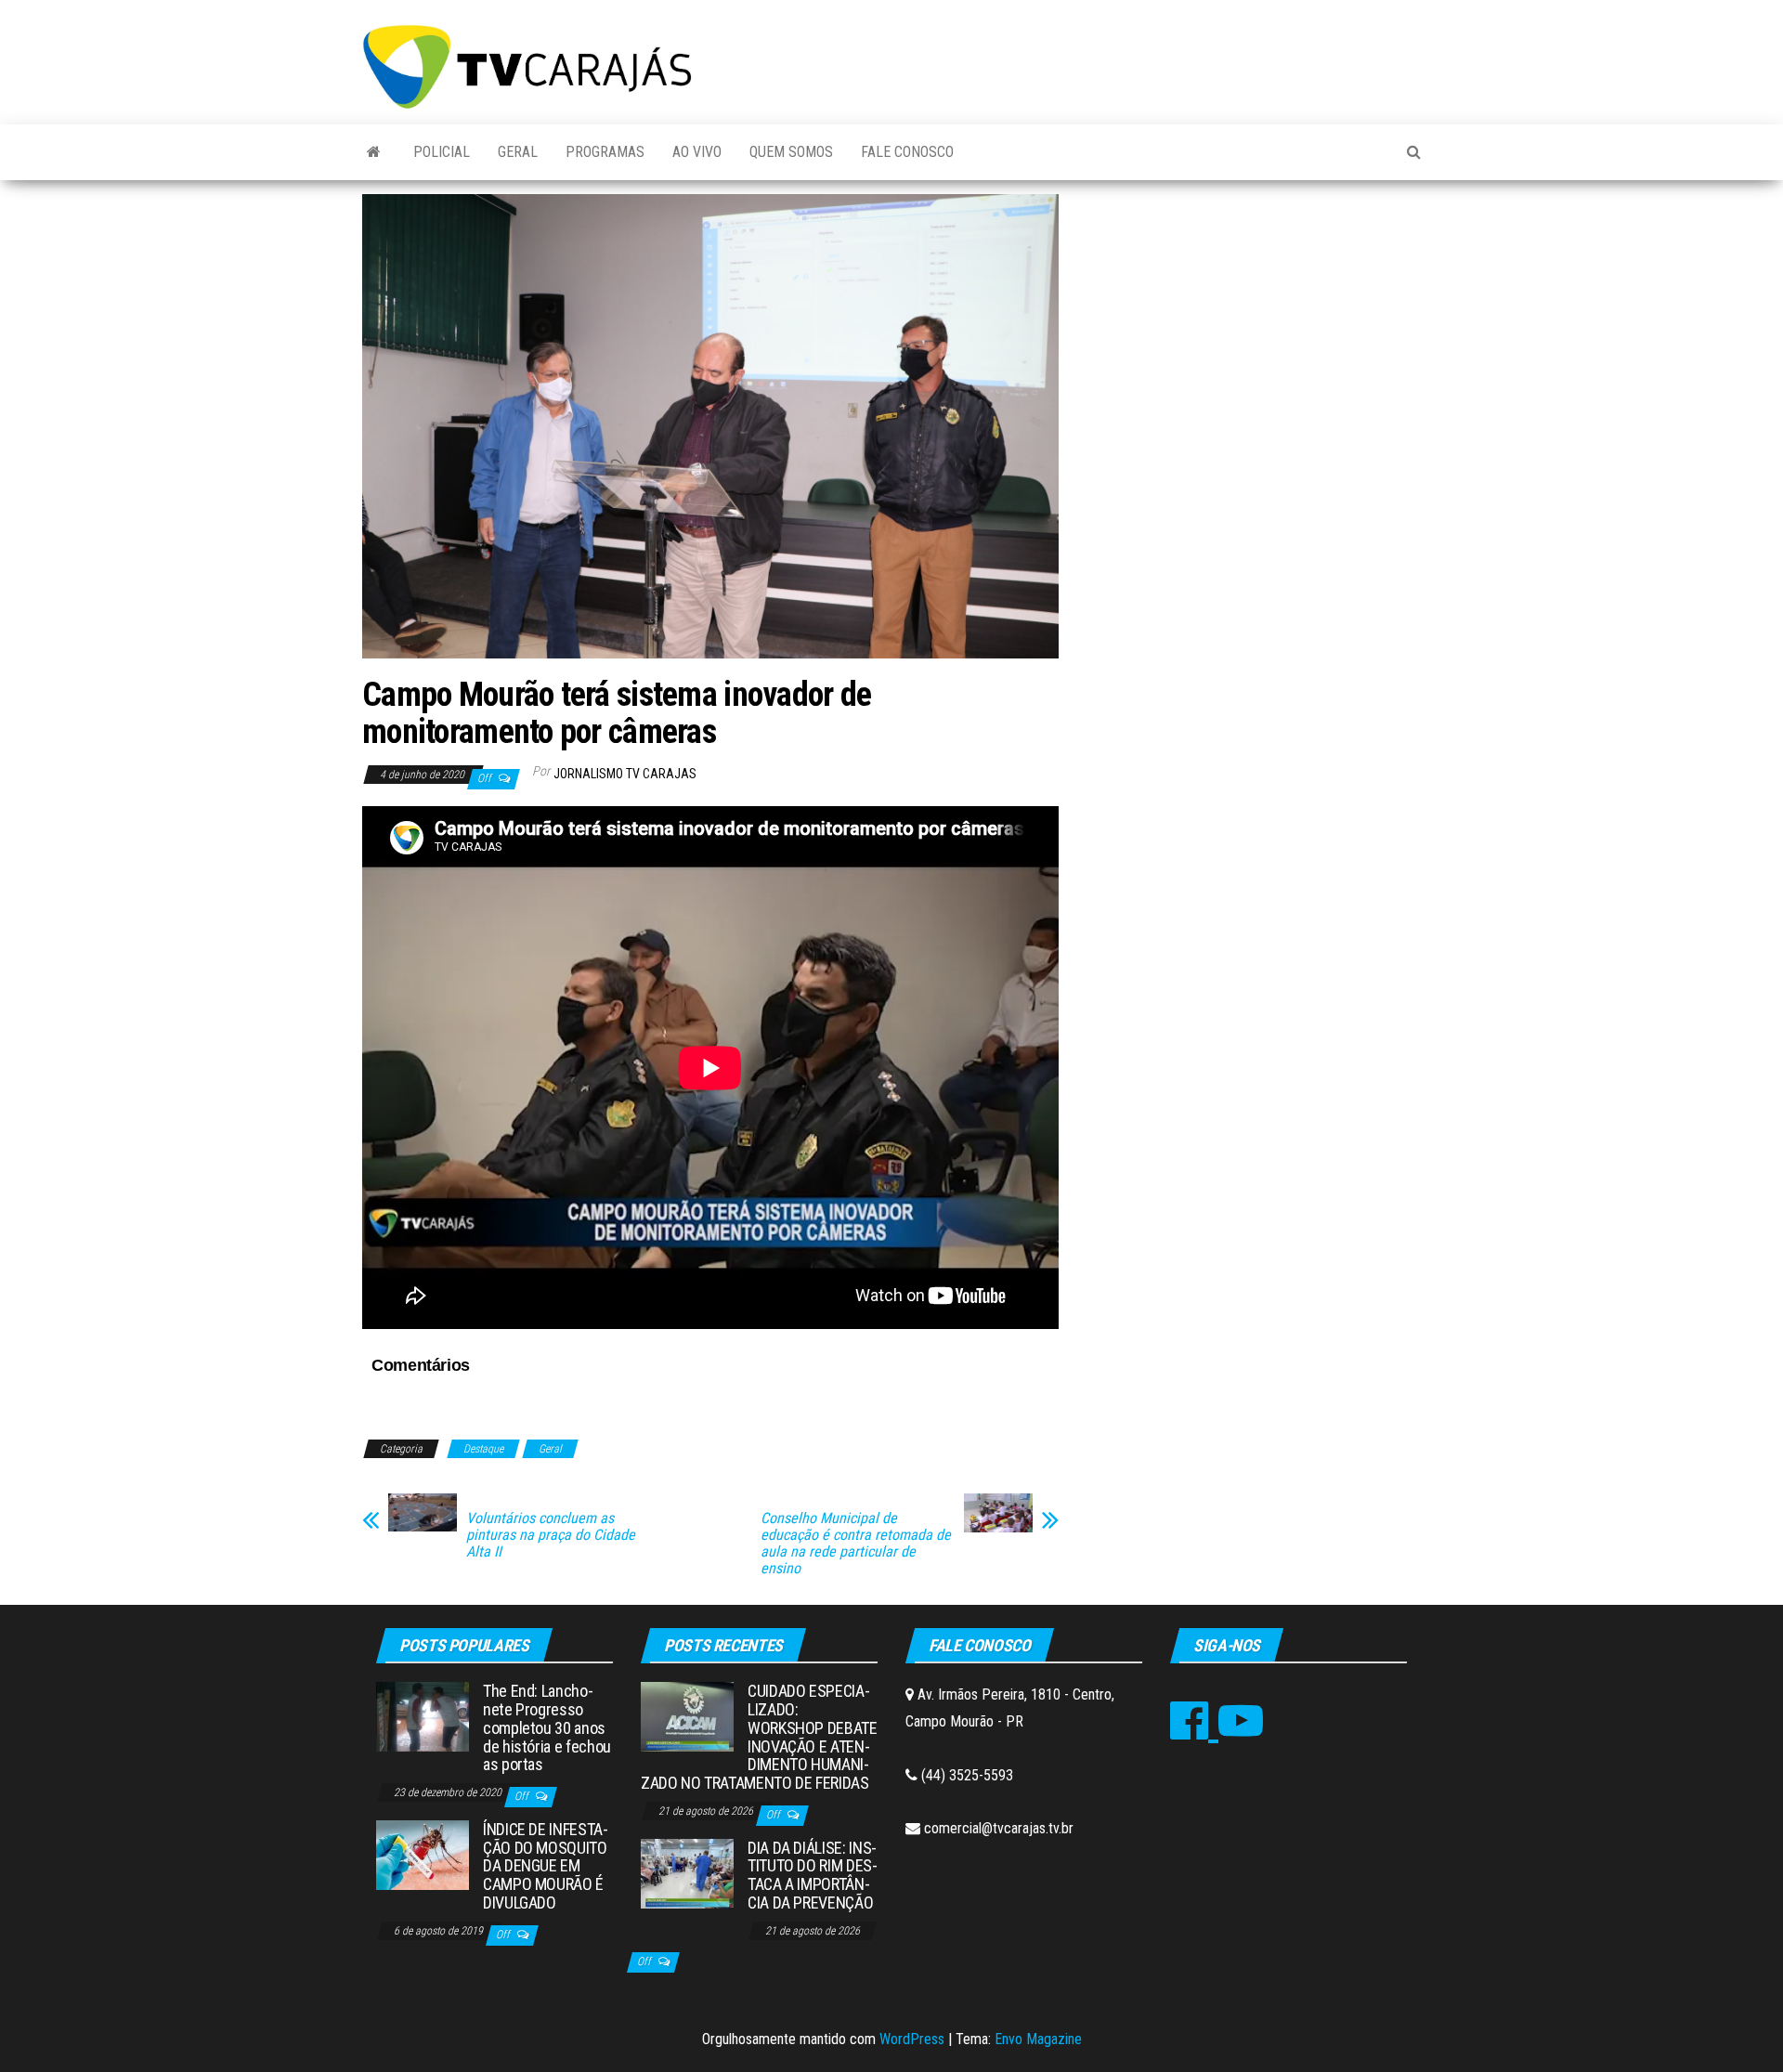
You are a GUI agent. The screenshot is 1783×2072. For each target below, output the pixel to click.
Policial (442, 152)
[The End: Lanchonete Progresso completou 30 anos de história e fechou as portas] (423, 1716)
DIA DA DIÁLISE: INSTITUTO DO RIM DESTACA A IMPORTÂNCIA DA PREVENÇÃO (813, 1875)
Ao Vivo (697, 152)
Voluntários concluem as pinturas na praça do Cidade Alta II (551, 1535)
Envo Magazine (1038, 2039)
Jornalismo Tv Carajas (625, 774)
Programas (605, 152)
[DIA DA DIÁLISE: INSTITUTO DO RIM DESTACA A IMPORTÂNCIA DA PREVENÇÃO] (687, 1872)
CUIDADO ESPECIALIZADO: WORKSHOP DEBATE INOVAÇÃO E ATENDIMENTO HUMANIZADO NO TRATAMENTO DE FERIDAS (759, 1737)
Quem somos (791, 152)
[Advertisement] (1254, 333)
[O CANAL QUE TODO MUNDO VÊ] (374, 152)
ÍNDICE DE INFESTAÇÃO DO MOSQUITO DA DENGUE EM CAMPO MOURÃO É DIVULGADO (546, 1866)
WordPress (912, 2039)
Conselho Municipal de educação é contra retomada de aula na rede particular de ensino (856, 1544)
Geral (518, 152)
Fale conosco (907, 152)
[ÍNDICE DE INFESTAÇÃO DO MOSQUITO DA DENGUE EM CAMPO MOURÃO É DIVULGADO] (423, 1854)
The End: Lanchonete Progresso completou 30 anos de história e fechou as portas (547, 1727)
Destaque (483, 1449)
